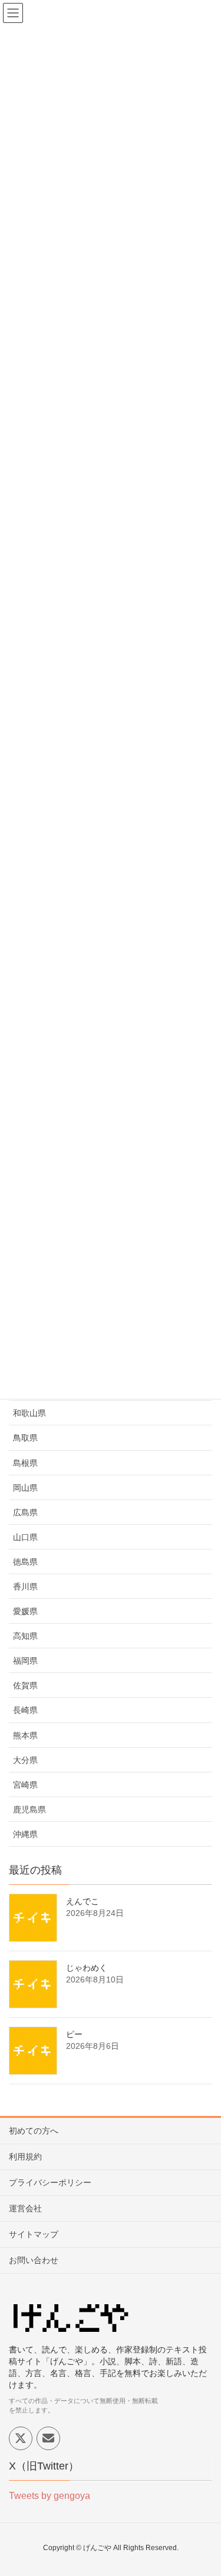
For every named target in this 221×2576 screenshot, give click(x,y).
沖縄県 (25, 1834)
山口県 (25, 1537)
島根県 (25, 1463)
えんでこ (83, 1901)
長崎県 (25, 1710)
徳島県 (25, 1562)
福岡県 (25, 1661)
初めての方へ (34, 2131)
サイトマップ (34, 2234)
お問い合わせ (34, 2260)
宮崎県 (25, 1785)
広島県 (25, 1512)
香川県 (25, 1587)
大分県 (25, 1760)
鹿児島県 (29, 1809)
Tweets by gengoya (50, 2496)
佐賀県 (25, 1685)
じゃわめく (87, 1968)
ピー (74, 2034)
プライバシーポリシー (50, 2182)
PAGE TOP (203, 2488)
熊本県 (25, 1735)
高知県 (25, 1636)
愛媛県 (25, 1611)
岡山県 (25, 1488)
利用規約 (25, 2157)
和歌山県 (29, 1413)
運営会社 (25, 2208)
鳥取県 (25, 1438)
